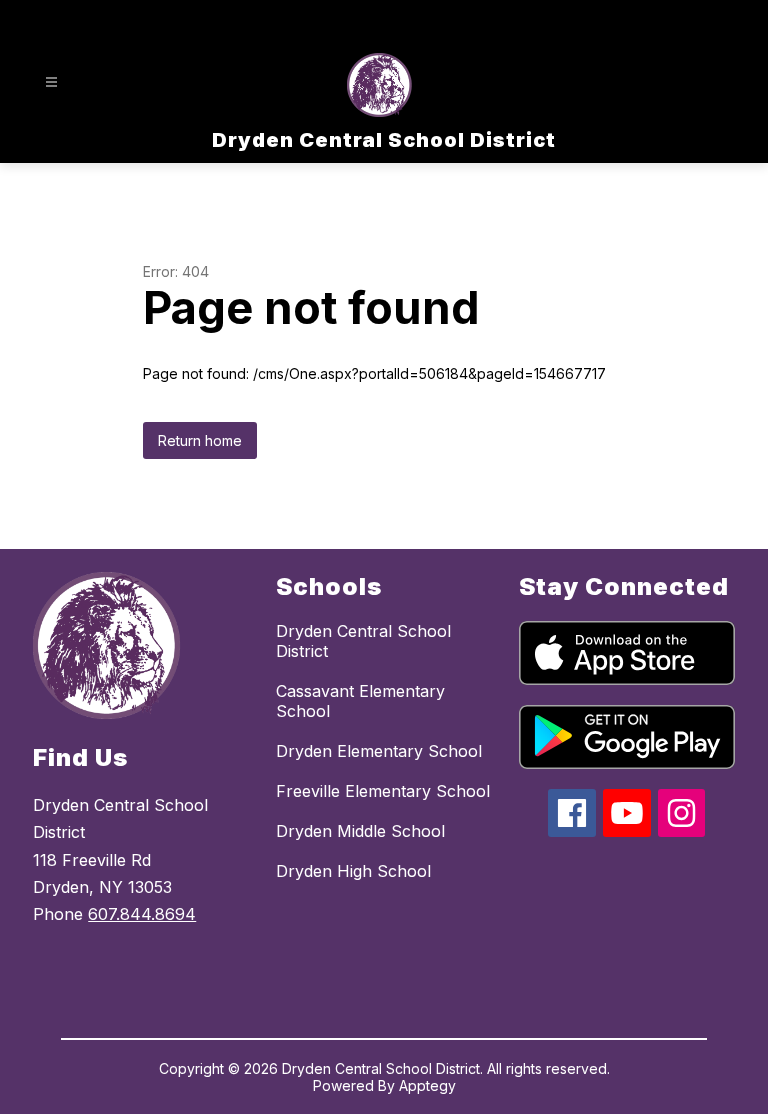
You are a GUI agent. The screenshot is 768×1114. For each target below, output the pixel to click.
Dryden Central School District (363, 641)
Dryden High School (353, 871)
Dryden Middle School (360, 831)
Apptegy (427, 1085)
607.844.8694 (142, 914)
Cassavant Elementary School (360, 701)
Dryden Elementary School (379, 751)
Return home (200, 440)
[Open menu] (51, 82)
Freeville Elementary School (383, 791)
